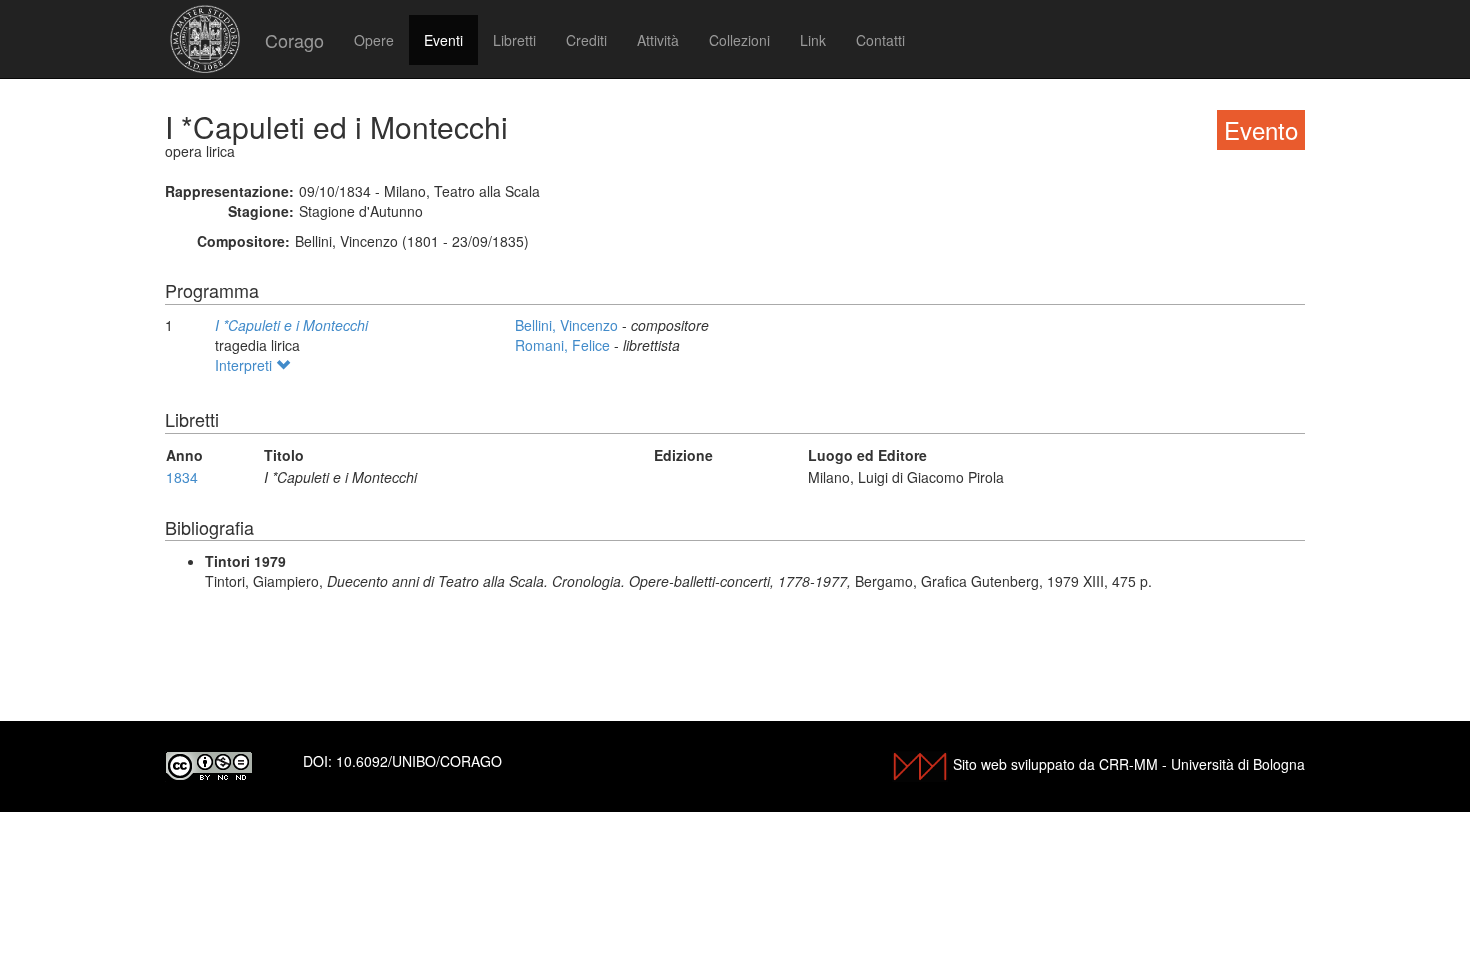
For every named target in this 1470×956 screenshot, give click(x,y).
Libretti (514, 40)
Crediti (586, 40)
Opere (374, 40)
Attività (658, 40)
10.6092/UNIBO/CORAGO (419, 761)
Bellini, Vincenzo (568, 325)
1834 (182, 477)
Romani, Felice (564, 345)
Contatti (880, 40)
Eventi (443, 40)
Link (813, 40)
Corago (294, 40)
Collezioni (739, 40)
